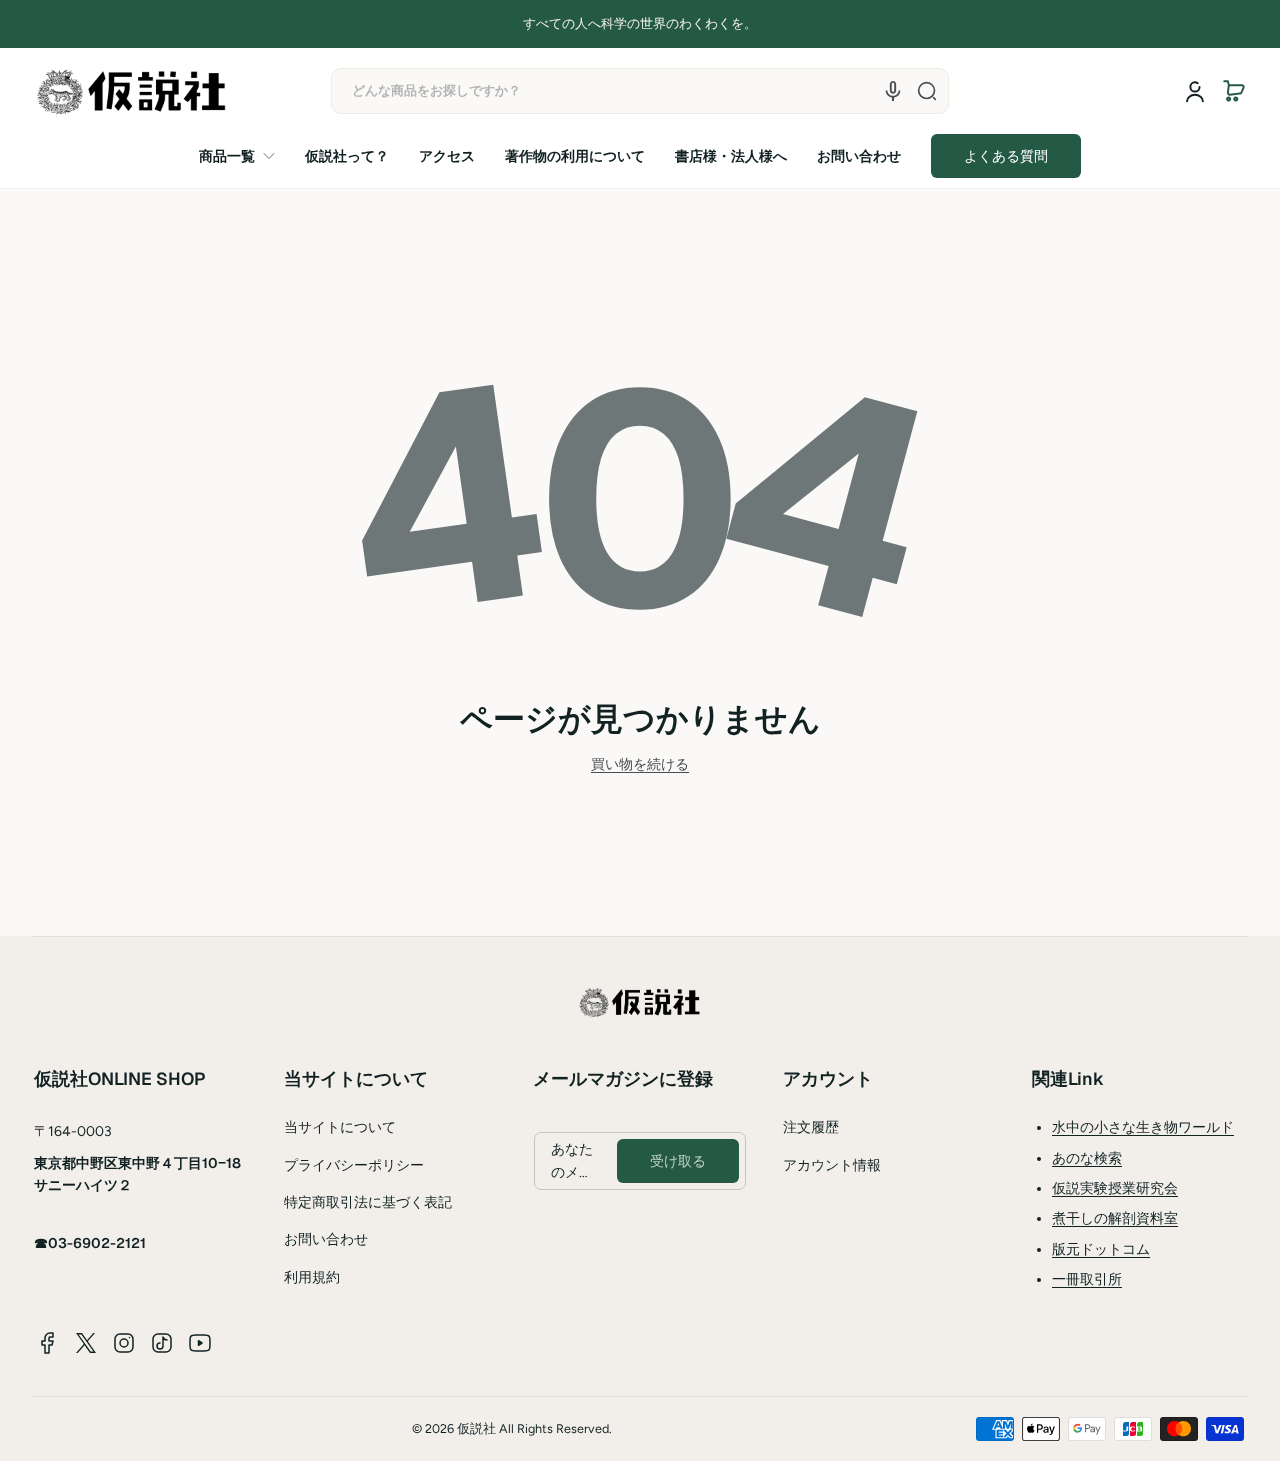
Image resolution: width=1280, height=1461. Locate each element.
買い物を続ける (640, 764)
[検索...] (927, 91)
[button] (1234, 91)
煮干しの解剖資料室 (1115, 1218)
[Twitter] (86, 1343)
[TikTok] (162, 1343)
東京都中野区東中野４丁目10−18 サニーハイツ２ (137, 1174)
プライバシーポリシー (354, 1165)
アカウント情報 (832, 1165)
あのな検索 (1087, 1158)
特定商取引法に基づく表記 (368, 1202)
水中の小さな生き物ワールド (1143, 1127)
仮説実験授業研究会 (1115, 1188)
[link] (244, 156)
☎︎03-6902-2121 (90, 1243)
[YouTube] (200, 1343)
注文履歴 (811, 1127)
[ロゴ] (132, 91)
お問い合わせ (326, 1239)
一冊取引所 (1087, 1279)
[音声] (893, 91)
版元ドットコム (1101, 1249)
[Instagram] (124, 1343)
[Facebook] (48, 1343)
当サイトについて (340, 1127)
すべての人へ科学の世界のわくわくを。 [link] (640, 23)
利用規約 (312, 1277)
